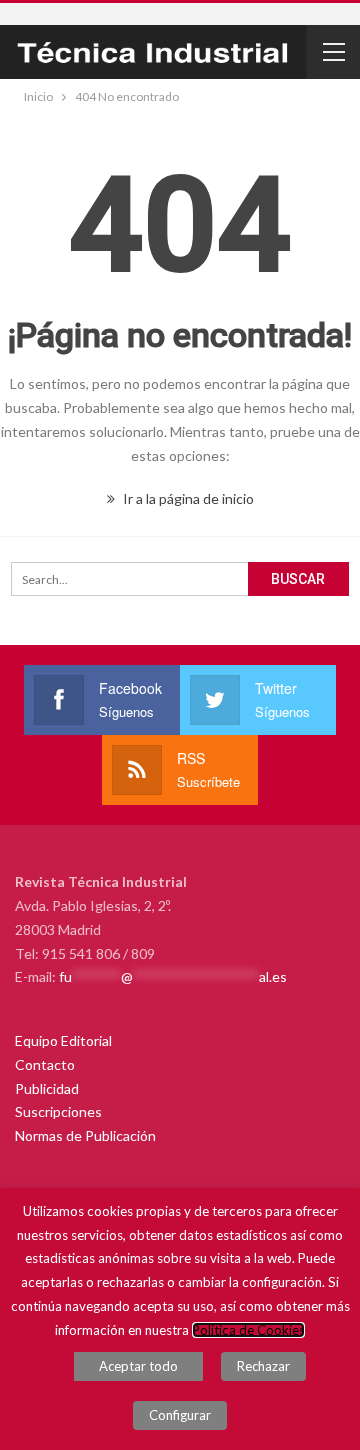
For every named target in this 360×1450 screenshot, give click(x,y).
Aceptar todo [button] (138, 1366)
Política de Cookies (248, 1330)
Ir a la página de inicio (187, 498)
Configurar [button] (180, 1415)
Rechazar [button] (263, 1366)
